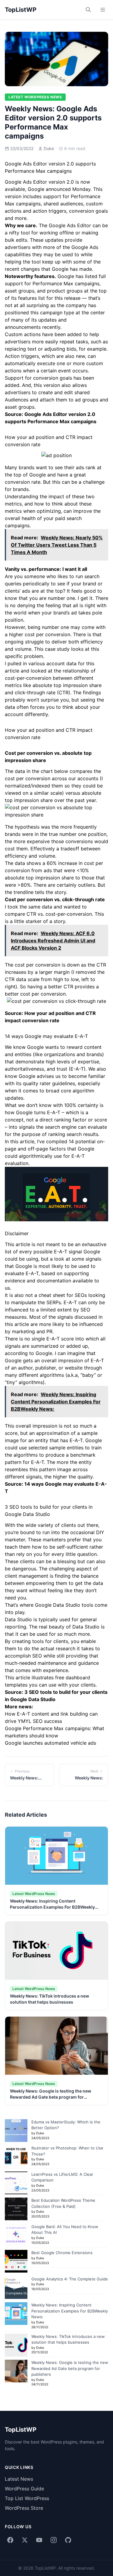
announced (58, 189)
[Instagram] (54, 2540)
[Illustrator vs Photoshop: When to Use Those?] (16, 2157)
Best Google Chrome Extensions (62, 2253)
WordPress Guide (24, 2489)
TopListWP (21, 10)
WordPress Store (24, 2508)
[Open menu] (103, 10)
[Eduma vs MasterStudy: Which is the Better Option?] (16, 2131)
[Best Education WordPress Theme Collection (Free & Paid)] (16, 2209)
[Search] (88, 10)
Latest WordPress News (35, 97)
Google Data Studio (58, 1605)
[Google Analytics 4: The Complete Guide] (16, 2288)
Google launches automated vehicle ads (50, 1743)
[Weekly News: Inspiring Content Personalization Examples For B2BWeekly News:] (16, 2314)
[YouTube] (39, 2540)
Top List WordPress (27, 2498)
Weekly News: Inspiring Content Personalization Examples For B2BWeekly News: (52, 1907)
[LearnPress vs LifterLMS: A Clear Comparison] (16, 2183)
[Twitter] (25, 2540)
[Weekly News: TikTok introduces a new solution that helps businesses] (16, 2345)
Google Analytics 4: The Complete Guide (70, 2279)
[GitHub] (68, 2540)
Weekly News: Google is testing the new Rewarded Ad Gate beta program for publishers (51, 2097)
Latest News (19, 2479)
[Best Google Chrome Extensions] (16, 2261)
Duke (49, 148)
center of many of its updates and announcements (55, 320)
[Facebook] (10, 2540)
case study (57, 649)
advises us (49, 1076)
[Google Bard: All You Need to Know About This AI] (16, 2235)
